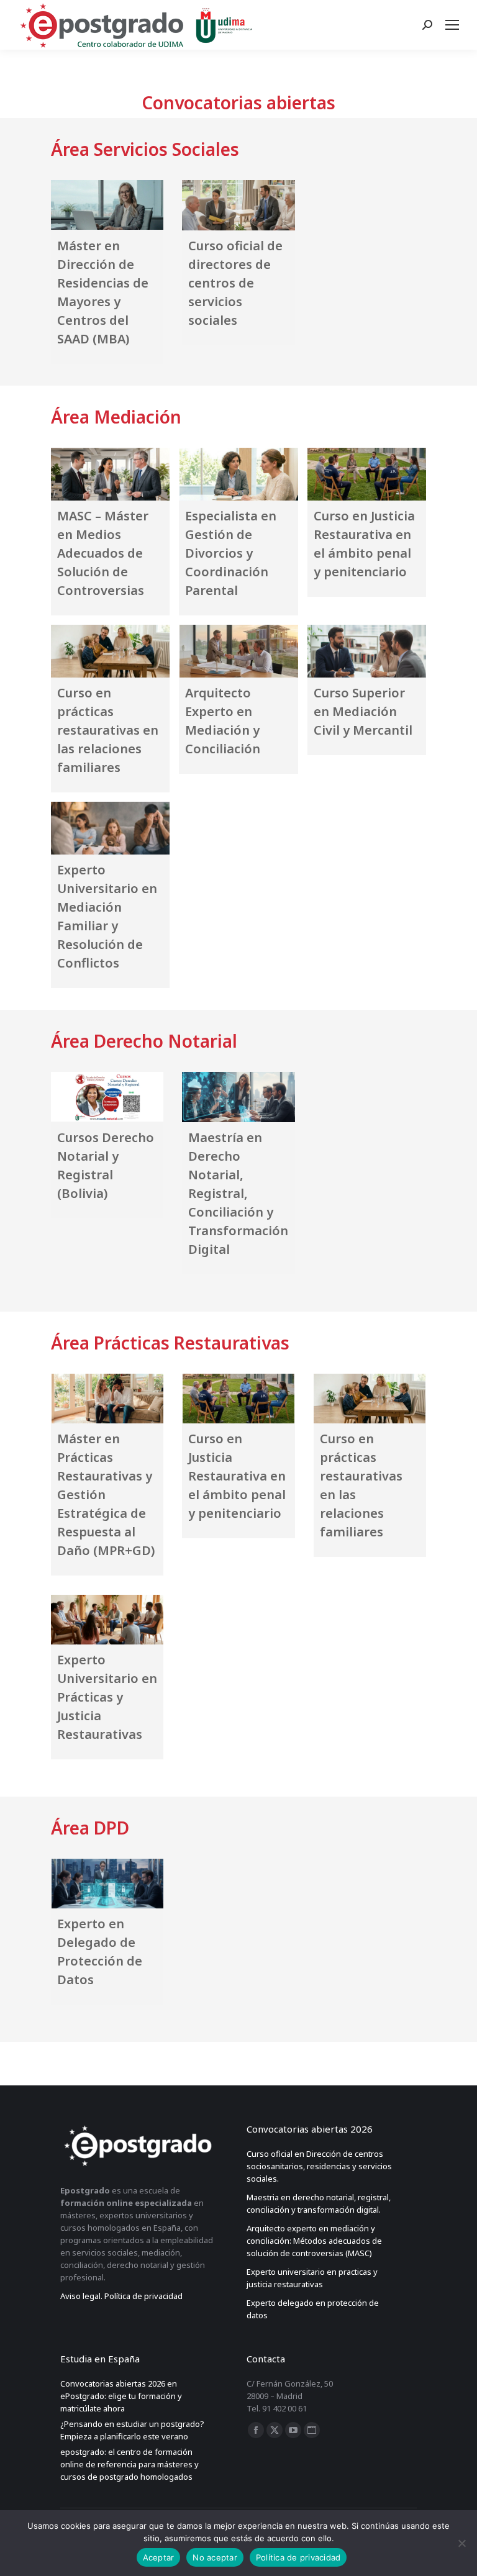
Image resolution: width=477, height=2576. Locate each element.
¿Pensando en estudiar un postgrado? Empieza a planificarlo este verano (132, 2430)
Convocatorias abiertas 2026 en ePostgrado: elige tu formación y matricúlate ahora (121, 2396)
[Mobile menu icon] (455, 25)
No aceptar (215, 2557)
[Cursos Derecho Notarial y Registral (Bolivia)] (107, 1097)
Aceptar (159, 2557)
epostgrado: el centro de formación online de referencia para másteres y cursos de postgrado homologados (129, 2464)
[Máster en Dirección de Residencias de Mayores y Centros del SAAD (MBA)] (107, 205)
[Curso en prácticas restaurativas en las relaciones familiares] (110, 651)
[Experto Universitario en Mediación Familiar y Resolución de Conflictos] (110, 828)
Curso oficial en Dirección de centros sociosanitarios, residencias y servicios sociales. (319, 2166)
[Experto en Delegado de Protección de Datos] (107, 1884)
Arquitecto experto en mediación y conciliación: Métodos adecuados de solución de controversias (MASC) (314, 2241)
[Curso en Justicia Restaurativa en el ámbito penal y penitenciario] (367, 474)
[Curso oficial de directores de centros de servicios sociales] (238, 205)
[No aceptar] (461, 2543)
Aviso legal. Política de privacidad (121, 2296)
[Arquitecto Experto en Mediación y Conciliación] (238, 651)
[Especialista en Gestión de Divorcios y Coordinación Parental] (238, 474)
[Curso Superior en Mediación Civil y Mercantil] (367, 651)
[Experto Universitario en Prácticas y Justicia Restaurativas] (107, 1619)
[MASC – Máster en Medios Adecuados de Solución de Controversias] (110, 474)
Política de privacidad (298, 2557)
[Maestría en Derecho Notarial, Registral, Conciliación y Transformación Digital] (238, 1097)
